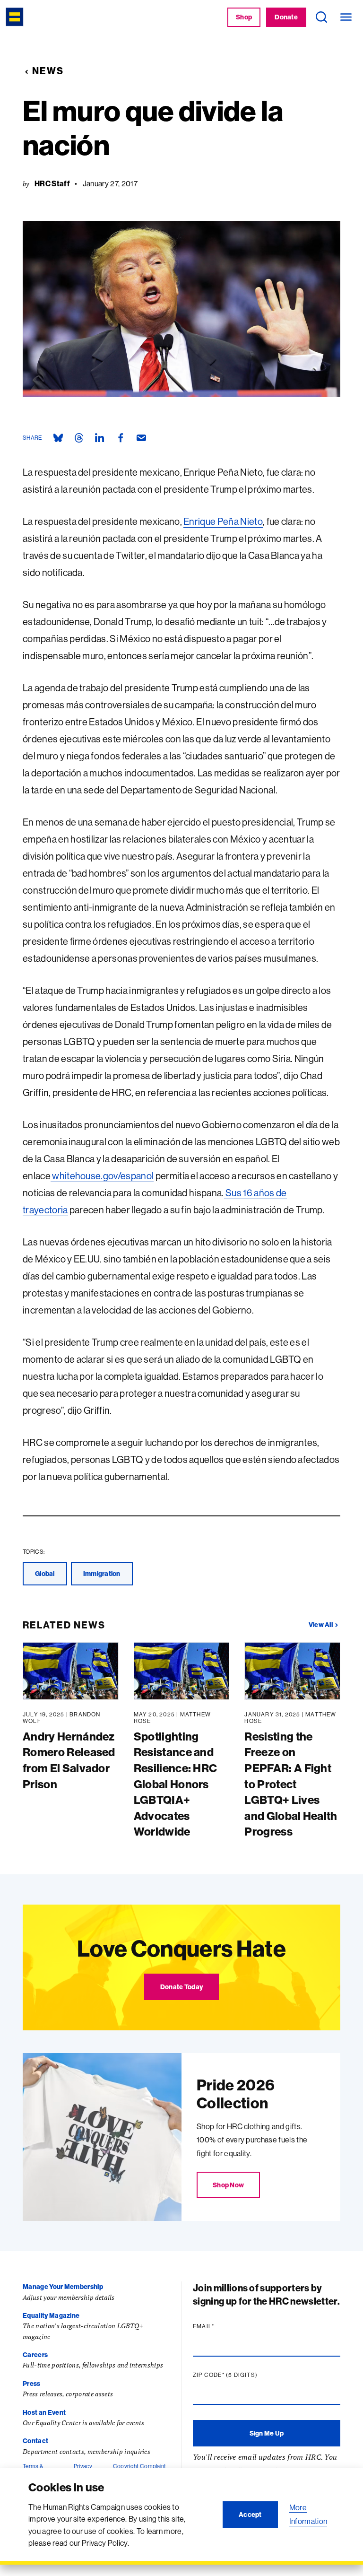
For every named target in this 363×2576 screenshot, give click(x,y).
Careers (35, 2355)
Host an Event (44, 2412)
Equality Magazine (51, 2315)
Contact (35, 2441)
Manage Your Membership (63, 2287)
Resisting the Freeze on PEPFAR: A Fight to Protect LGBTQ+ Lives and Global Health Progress (291, 1784)
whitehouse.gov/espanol (102, 1176)
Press (32, 2384)
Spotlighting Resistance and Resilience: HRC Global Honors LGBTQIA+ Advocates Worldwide (176, 1784)
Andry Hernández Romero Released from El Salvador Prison (69, 1760)
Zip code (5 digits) (243, 2375)
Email (222, 2326)
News (48, 71)
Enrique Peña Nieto (223, 521)
